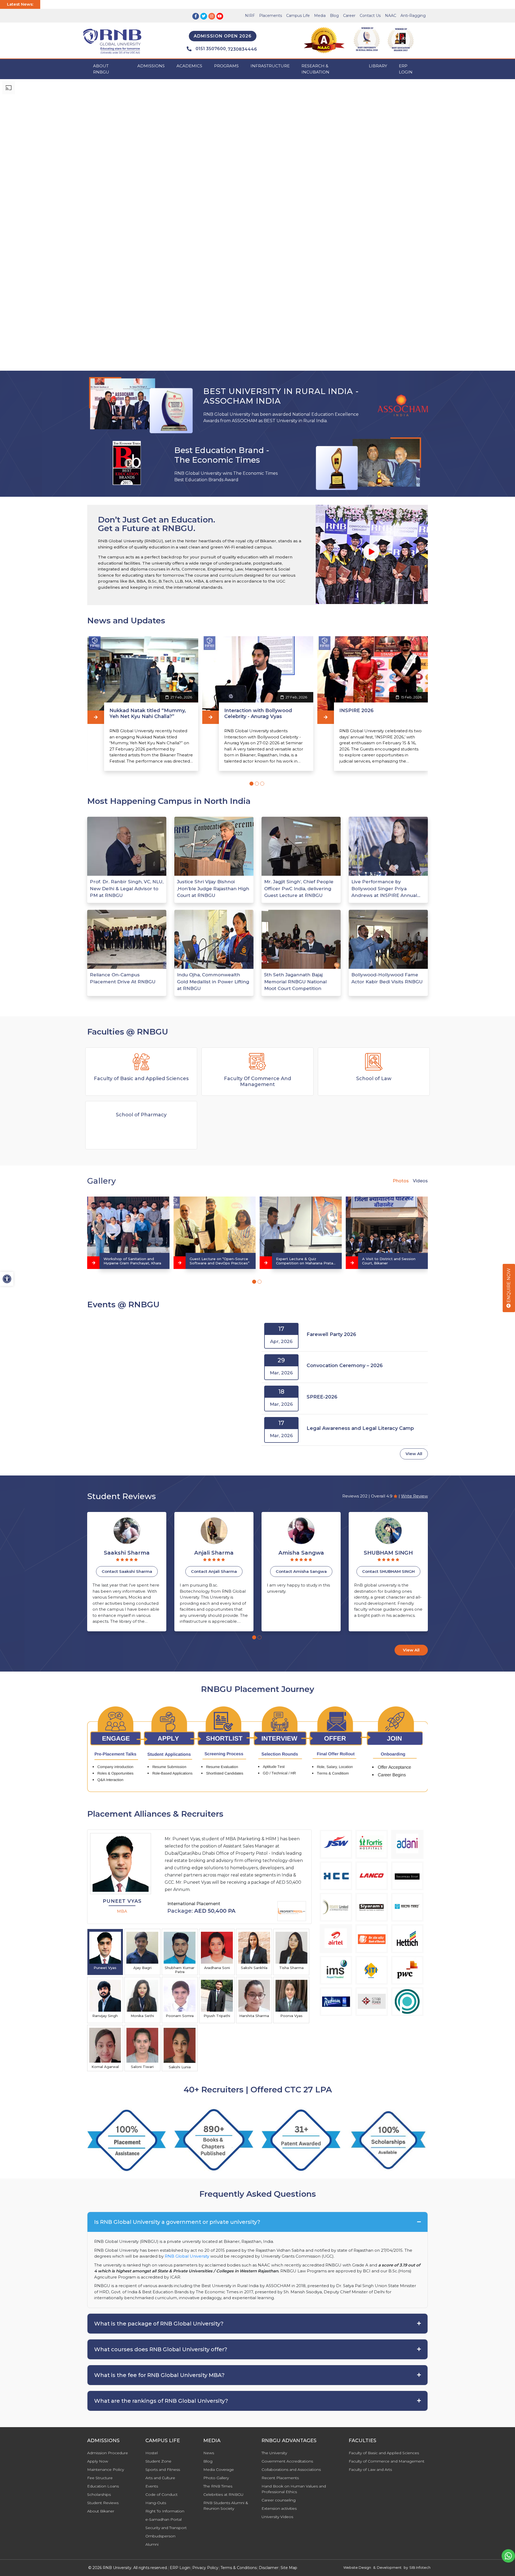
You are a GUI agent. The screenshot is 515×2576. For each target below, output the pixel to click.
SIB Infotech (420, 2567)
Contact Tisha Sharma (301, 1571)
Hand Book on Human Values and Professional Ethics (294, 2489)
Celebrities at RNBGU (223, 2494)
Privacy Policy (205, 2568)
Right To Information (165, 2511)
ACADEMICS (189, 66)
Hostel (152, 2453)
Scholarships (99, 2494)
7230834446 (242, 49)
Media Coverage (219, 2470)
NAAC (391, 16)
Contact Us (370, 16)
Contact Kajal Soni (388, 1571)
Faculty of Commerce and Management (387, 2461)
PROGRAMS (226, 66)
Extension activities (279, 2508)
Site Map (289, 2568)
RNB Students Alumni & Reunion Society (226, 2506)
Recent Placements (280, 2478)
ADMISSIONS (151, 66)
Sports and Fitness (163, 2470)
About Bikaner (101, 2511)
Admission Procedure (108, 2453)
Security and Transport (166, 2528)
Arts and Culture (160, 2478)
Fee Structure (100, 2478)
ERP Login (406, 69)
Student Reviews (103, 2503)
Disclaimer (269, 2568)
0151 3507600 (211, 49)
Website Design (357, 2567)
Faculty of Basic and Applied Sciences (384, 2453)
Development (389, 2567)
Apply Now (98, 2461)
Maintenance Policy (106, 2470)
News (209, 2453)
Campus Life (298, 16)
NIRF (250, 16)
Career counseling (279, 2500)
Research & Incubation (315, 69)
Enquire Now (509, 1286)
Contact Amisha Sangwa (127, 1571)
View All (414, 1454)
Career (349, 16)
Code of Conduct (161, 2494)
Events (152, 2486)
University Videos (277, 2517)
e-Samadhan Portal (163, 2519)
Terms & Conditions (239, 2568)
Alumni (152, 2544)
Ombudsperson (160, 2536)
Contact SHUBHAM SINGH (214, 1571)
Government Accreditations (287, 2461)
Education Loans (103, 2486)
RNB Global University (187, 2256)
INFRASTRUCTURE (270, 66)
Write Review (414, 1496)
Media (320, 16)
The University (274, 2453)
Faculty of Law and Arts (370, 2470)
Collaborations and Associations (291, 2470)
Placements (271, 16)
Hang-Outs (156, 2503)
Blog (334, 16)
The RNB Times (218, 2486)
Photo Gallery (216, 2478)
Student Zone (158, 2461)
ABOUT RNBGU (101, 69)
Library (378, 66)
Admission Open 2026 (223, 36)
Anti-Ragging (413, 16)
